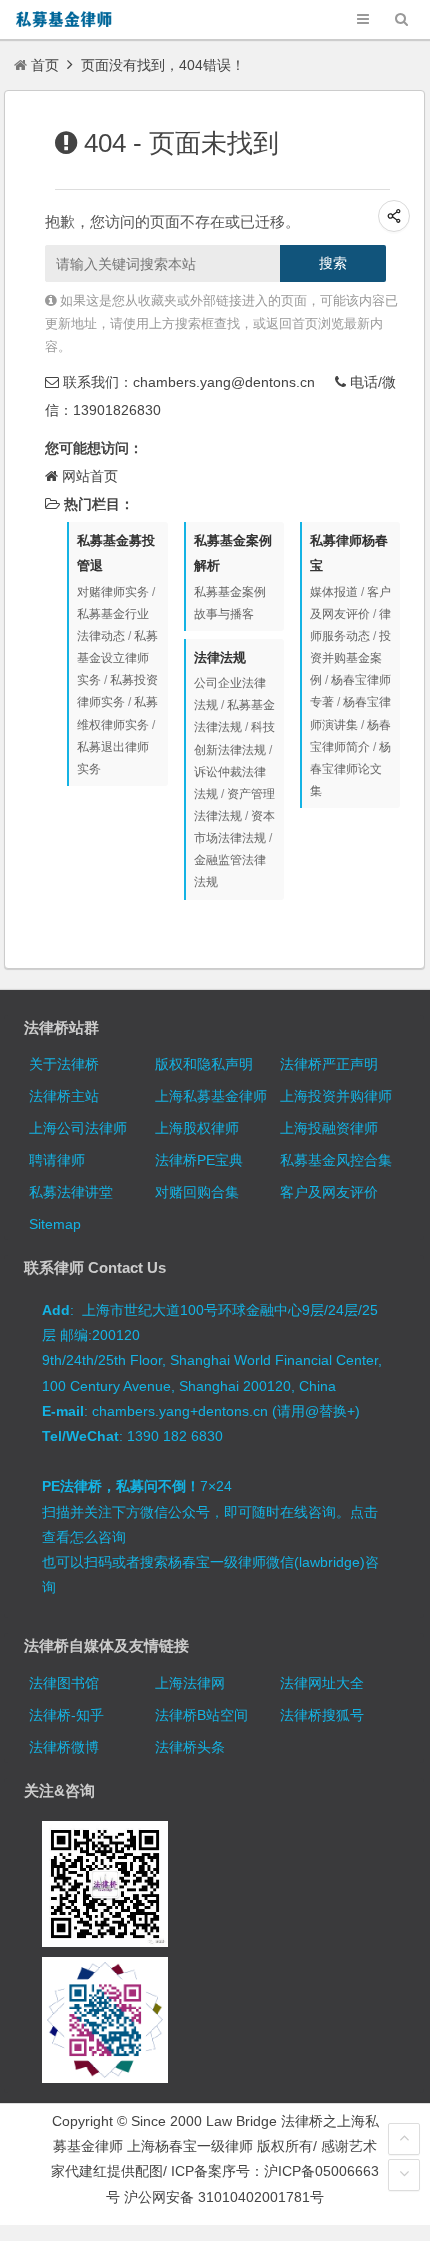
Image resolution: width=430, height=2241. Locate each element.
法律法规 (220, 657)
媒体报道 (334, 592)
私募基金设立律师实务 (117, 658)
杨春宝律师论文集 (350, 769)
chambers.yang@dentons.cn (224, 382)
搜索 (333, 263)
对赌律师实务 (113, 592)
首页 (45, 65)
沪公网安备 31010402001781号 (224, 2197)
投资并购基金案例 (350, 658)
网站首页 (90, 476)
